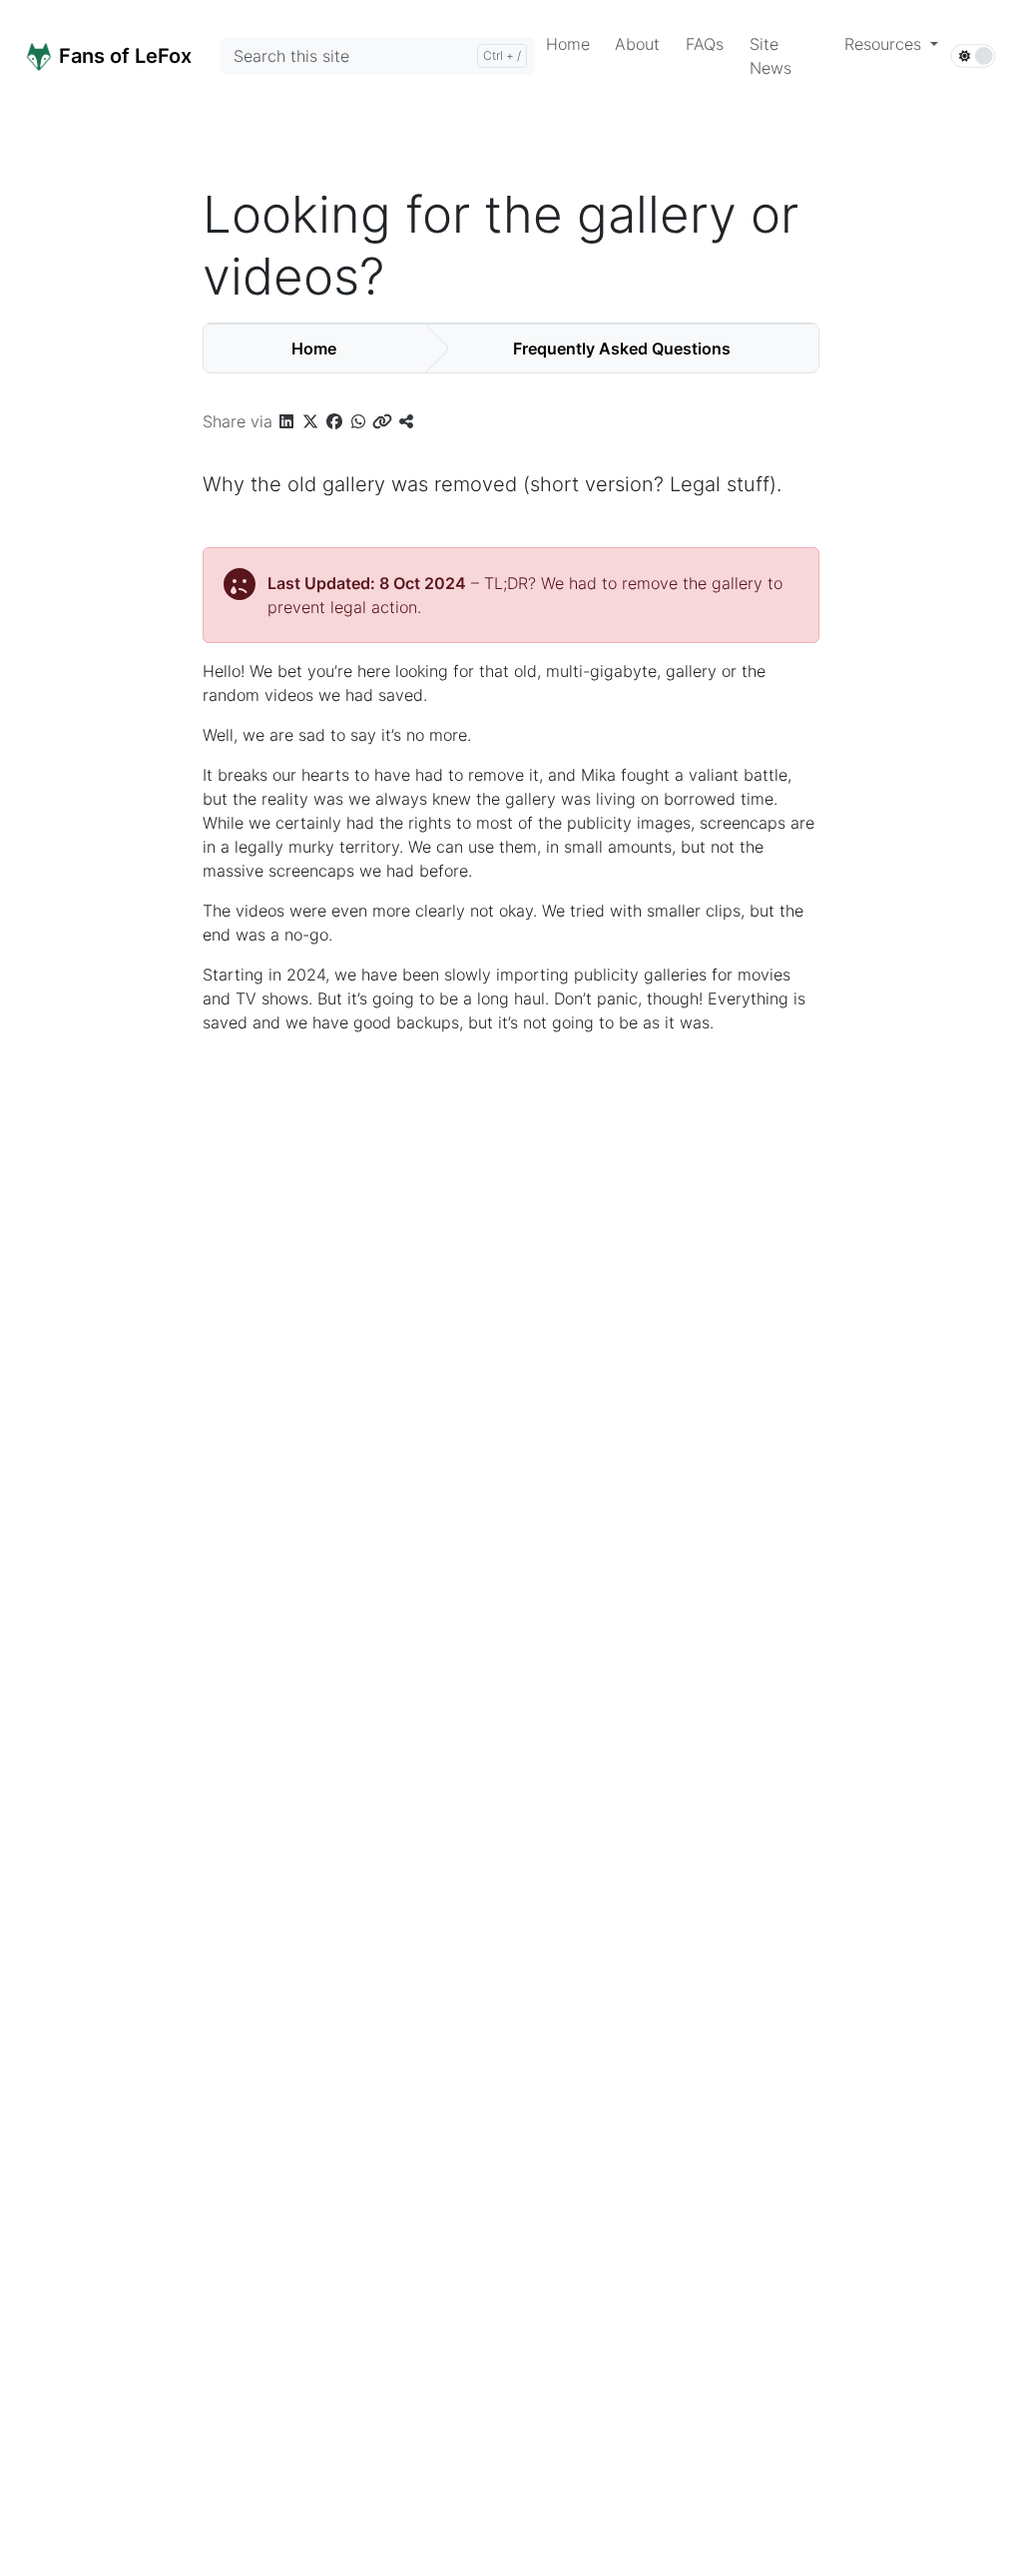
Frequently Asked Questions (622, 348)
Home (314, 348)
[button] (891, 44)
